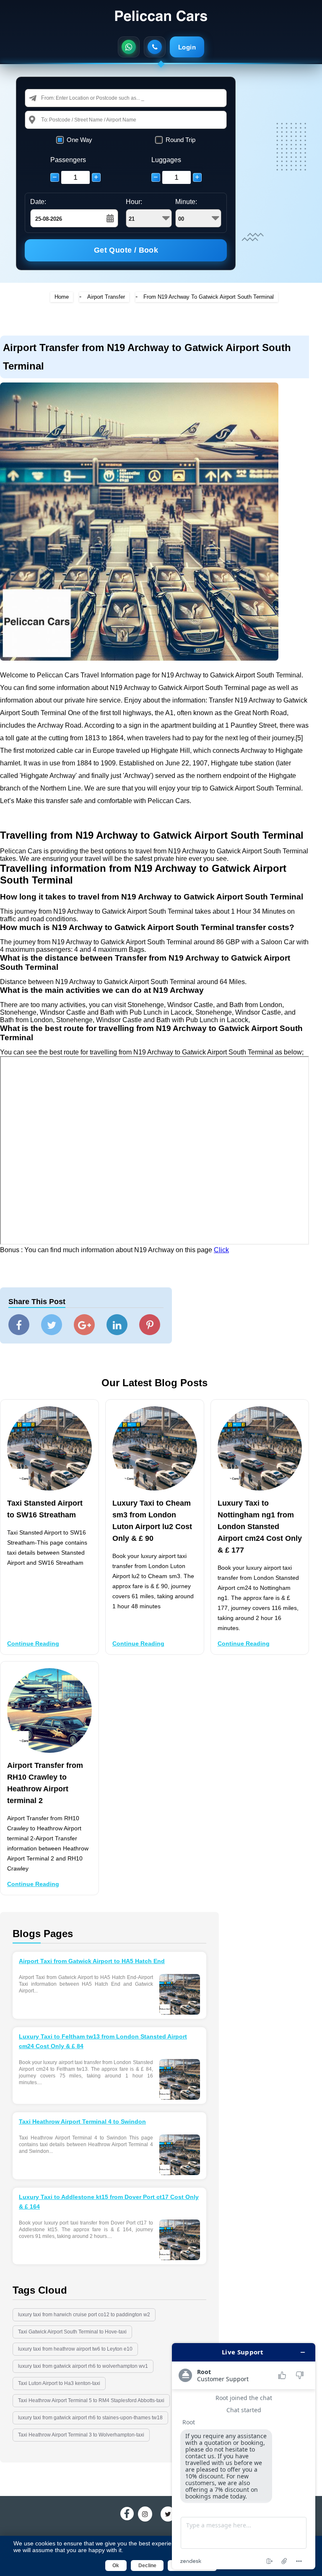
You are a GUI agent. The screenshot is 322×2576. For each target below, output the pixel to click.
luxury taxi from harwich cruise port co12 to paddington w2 (84, 2315)
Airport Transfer (106, 297)
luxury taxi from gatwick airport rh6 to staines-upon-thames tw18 (90, 2418)
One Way (79, 140)
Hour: (134, 202)
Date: (38, 202)
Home (62, 297)
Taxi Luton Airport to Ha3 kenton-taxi (59, 2383)
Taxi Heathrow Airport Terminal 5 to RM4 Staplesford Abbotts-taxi (91, 2400)
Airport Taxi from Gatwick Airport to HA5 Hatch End (92, 1961)
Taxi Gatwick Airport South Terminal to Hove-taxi (72, 2332)
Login (187, 47)
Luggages (166, 160)
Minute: (186, 202)
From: (48, 98)
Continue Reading (33, 1643)
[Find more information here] (244, 2456)
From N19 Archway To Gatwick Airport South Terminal (209, 297)
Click (221, 1250)
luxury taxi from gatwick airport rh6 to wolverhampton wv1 (83, 2366)
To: (45, 120)
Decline (147, 2566)
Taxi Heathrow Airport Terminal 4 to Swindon (82, 2121)
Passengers (68, 160)
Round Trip (180, 140)
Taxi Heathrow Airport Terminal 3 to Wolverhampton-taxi (81, 2435)
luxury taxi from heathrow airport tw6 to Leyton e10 (75, 2349)
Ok (116, 2566)
